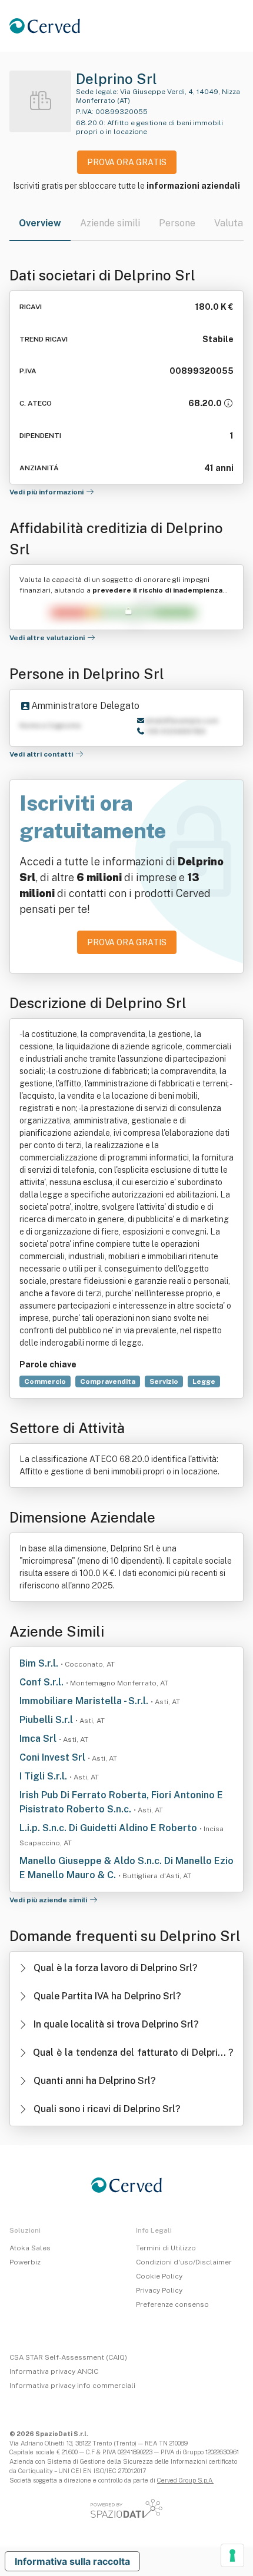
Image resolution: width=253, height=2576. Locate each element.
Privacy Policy (159, 2290)
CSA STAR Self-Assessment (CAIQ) (68, 2357)
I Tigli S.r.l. (44, 1776)
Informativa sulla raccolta (72, 2561)
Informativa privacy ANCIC (54, 2371)
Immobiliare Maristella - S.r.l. (85, 1701)
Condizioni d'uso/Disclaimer (184, 2262)
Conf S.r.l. (43, 1682)
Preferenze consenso (172, 2304)
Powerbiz (25, 2262)
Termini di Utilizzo (166, 2248)
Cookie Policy (159, 2276)
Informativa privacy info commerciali (72, 2386)
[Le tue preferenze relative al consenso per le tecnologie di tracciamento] (232, 2555)
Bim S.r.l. (40, 1663)
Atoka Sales (30, 2248)
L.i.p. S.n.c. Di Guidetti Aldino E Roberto (109, 1828)
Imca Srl (39, 1739)
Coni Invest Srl (54, 1757)
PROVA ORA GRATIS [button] (127, 162)
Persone (177, 223)
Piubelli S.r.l (47, 1720)
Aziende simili (110, 223)
